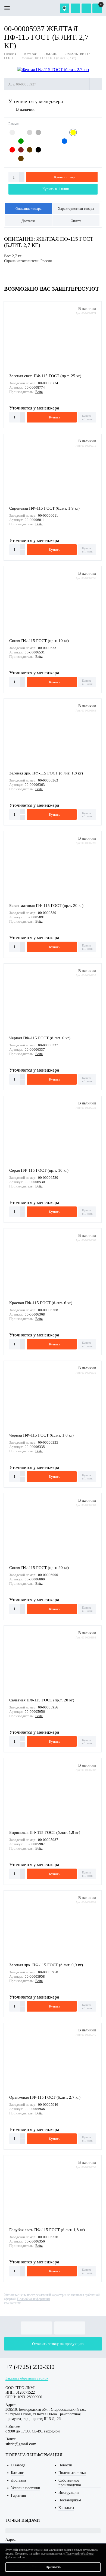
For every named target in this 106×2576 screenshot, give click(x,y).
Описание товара (29, 209)
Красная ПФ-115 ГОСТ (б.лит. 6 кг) (41, 1303)
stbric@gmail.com (21, 2444)
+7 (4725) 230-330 (30, 2367)
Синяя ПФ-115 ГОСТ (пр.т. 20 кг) (39, 1568)
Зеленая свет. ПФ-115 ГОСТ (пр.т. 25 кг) (45, 376)
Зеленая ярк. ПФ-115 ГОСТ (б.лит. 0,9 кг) (46, 1965)
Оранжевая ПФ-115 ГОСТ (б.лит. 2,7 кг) (45, 2097)
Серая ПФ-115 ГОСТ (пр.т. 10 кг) (39, 1170)
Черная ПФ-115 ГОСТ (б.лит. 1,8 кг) (41, 1435)
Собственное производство (70, 2483)
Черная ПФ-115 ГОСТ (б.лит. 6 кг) (40, 1038)
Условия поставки (26, 2488)
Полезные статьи (72, 2473)
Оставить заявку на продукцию (58, 2344)
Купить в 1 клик (56, 189)
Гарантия (18, 2496)
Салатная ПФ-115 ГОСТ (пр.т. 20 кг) (42, 1700)
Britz (39, 392)
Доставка (29, 221)
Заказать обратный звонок (27, 2378)
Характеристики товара (76, 209)
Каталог (17, 2473)
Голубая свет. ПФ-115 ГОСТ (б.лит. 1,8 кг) (47, 2230)
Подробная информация (34, 2299)
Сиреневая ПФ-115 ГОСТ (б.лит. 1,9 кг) (44, 508)
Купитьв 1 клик (87, 417)
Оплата (76, 221)
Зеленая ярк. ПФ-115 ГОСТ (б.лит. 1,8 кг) (46, 773)
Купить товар (64, 177)
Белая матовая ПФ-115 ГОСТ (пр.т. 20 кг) (46, 906)
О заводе (18, 2465)
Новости (65, 2465)
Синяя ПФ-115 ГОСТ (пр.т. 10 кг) (39, 641)
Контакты (66, 2508)
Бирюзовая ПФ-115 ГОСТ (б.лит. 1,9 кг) (45, 1832)
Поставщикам (70, 2500)
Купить (54, 417)
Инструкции (69, 2493)
